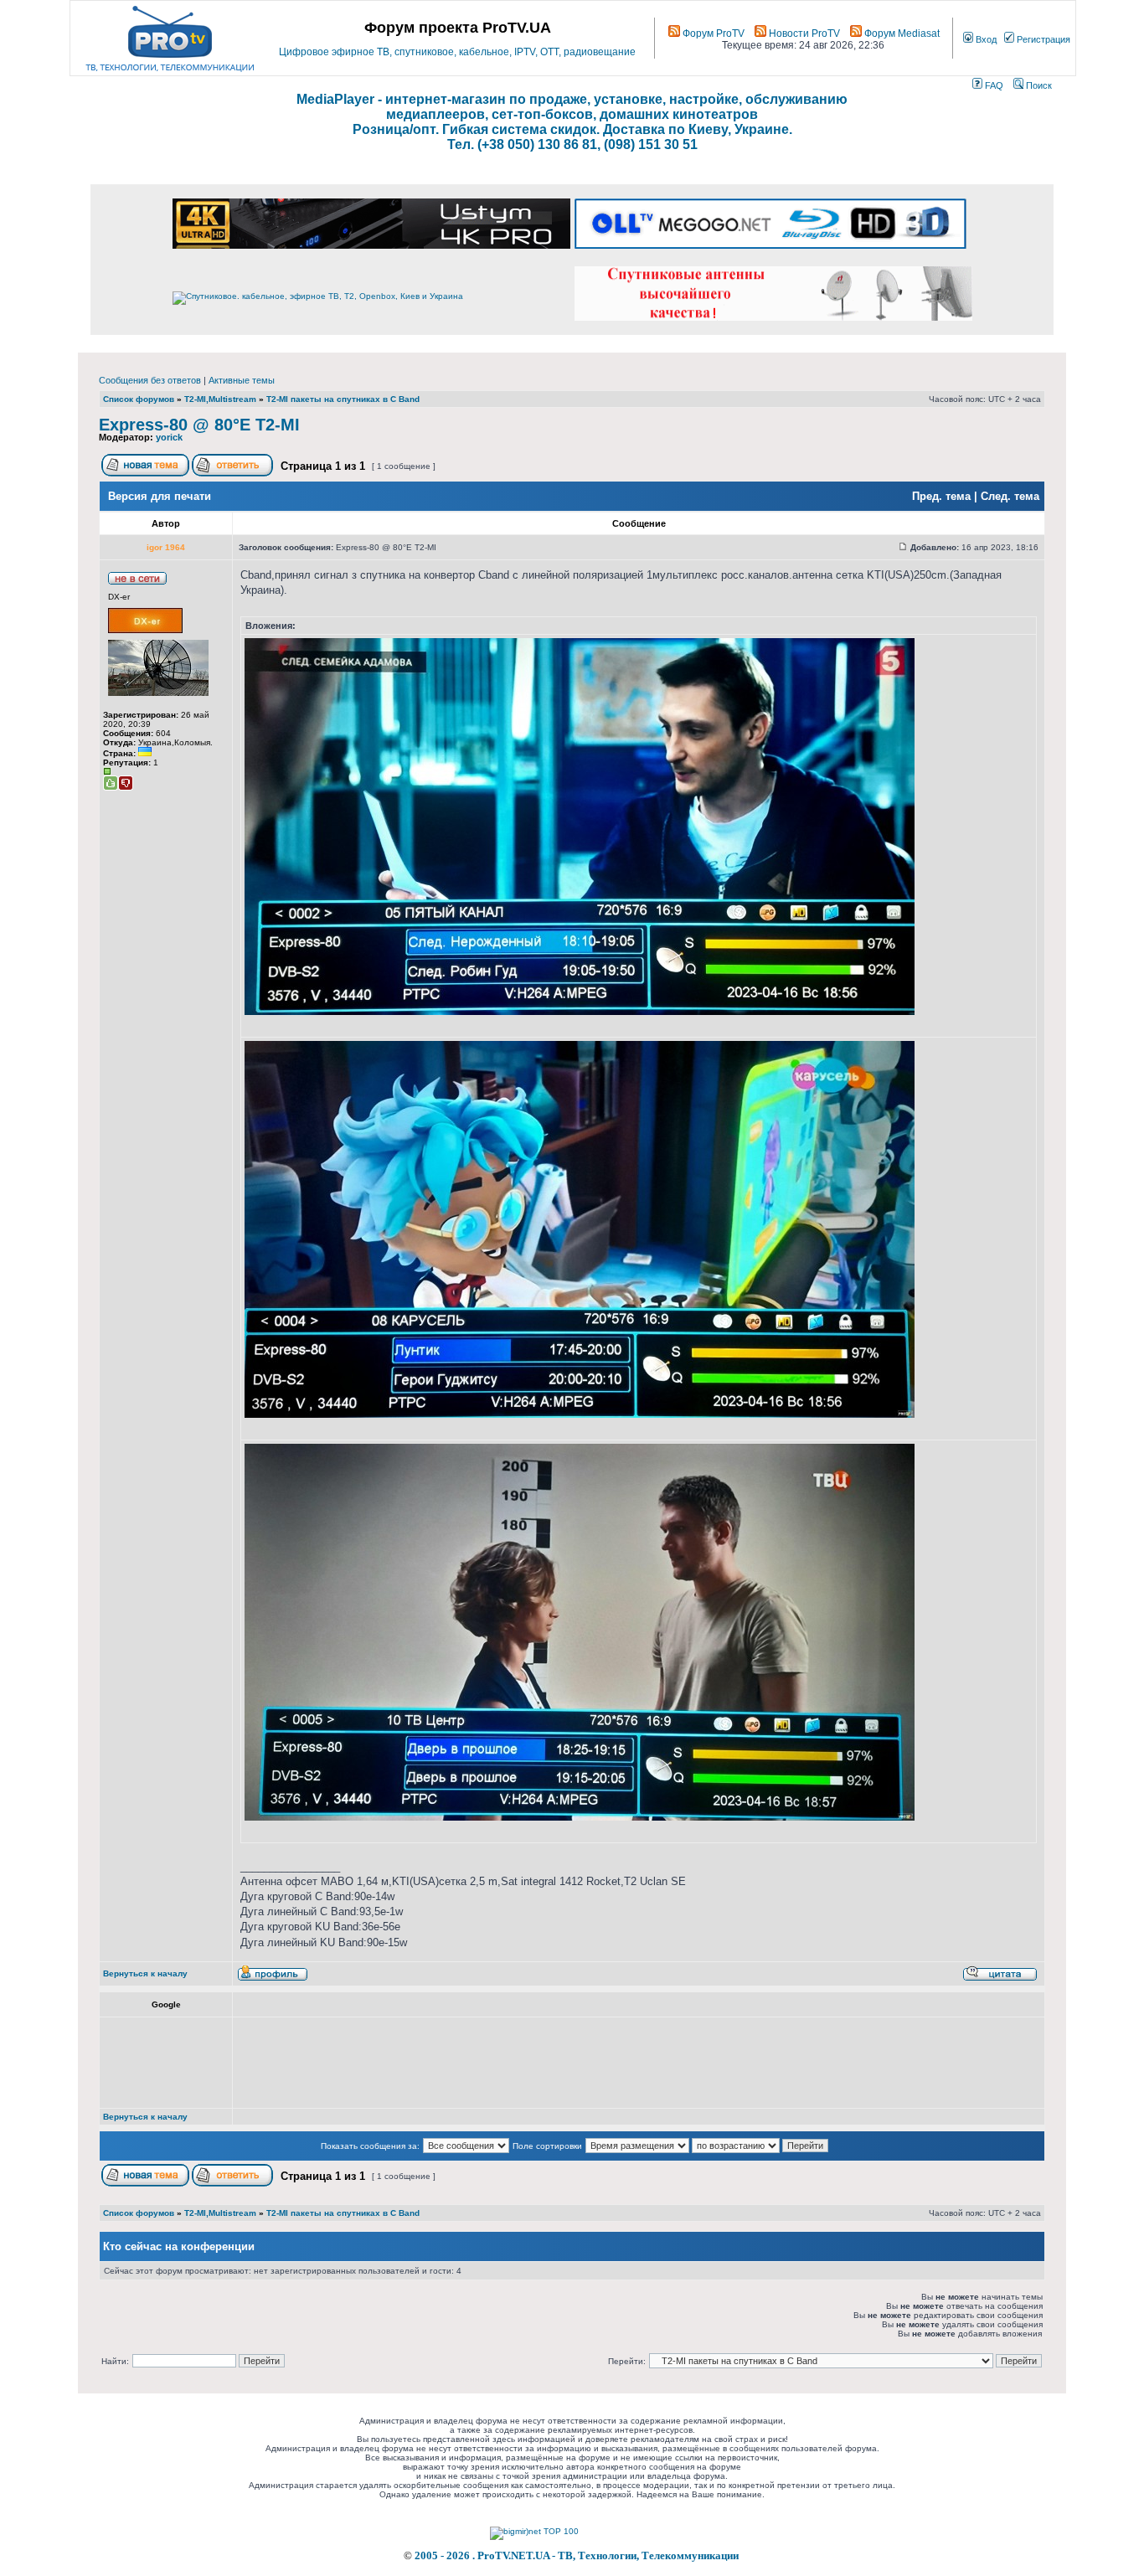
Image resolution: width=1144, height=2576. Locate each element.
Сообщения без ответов (150, 380)
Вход (985, 39)
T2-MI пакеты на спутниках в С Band (343, 399)
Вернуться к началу (145, 1973)
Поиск (1038, 85)
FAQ (993, 85)
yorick (169, 437)
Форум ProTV (712, 33)
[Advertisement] (545, 2063)
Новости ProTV (803, 33)
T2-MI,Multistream (220, 399)
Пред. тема (941, 496)
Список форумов (139, 399)
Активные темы (242, 380)
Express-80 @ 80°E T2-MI (199, 425)
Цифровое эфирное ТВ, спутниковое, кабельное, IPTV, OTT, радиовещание (457, 52)
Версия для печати (160, 496)
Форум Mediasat (901, 33)
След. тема (1010, 496)
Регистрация (1042, 39)
